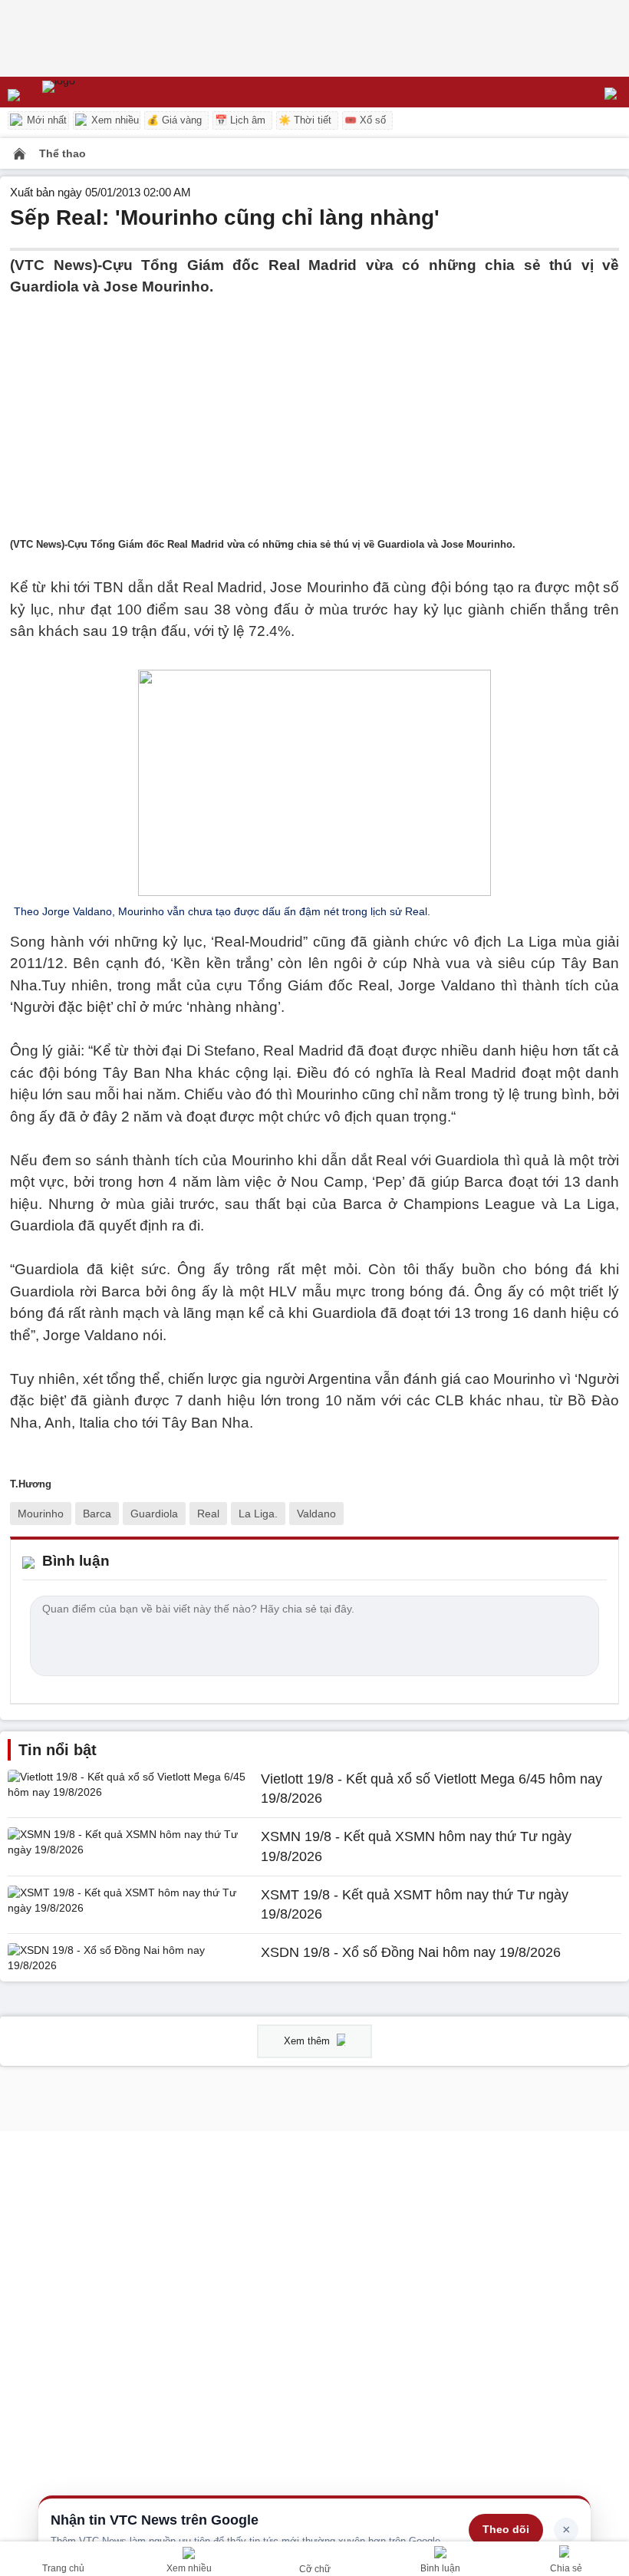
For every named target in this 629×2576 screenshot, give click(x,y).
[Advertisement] (314, 406)
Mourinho (41, 1514)
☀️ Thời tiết (305, 120)
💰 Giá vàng (174, 120)
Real (208, 1514)
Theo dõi (506, 2529)
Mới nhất (45, 120)
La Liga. (258, 1514)
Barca (97, 1514)
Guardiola (154, 1514)
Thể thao (63, 153)
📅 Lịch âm (240, 120)
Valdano (316, 1514)
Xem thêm (308, 2041)
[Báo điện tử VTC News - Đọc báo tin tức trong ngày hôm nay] (94, 92)
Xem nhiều (114, 120)
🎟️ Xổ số (365, 120)
